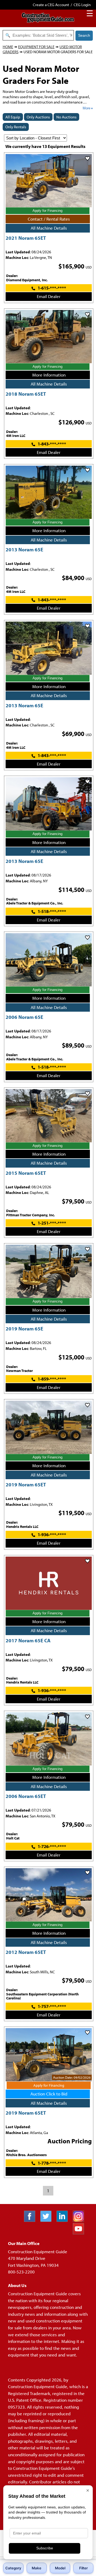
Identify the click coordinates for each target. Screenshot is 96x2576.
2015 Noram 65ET (26, 1173)
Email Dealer (49, 296)
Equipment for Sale (36, 47)
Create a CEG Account (51, 5)
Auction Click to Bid (49, 2094)
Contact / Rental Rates (49, 219)
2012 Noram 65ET (26, 1952)
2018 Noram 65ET (26, 394)
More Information (49, 375)
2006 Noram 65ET (26, 1796)
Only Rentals (16, 127)
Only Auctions (38, 117)
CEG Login (82, 5)
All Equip (13, 117)
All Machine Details (49, 228)
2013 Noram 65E (24, 549)
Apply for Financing (47, 211)
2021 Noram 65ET (26, 238)
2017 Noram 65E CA (28, 1640)
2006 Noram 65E (24, 1017)
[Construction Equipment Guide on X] (48, 2220)
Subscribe (45, 2548)
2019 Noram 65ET (26, 1484)
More (87, 108)
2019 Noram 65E (24, 1328)
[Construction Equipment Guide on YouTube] (80, 2233)
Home (8, 47)
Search (84, 35)
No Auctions (66, 117)
